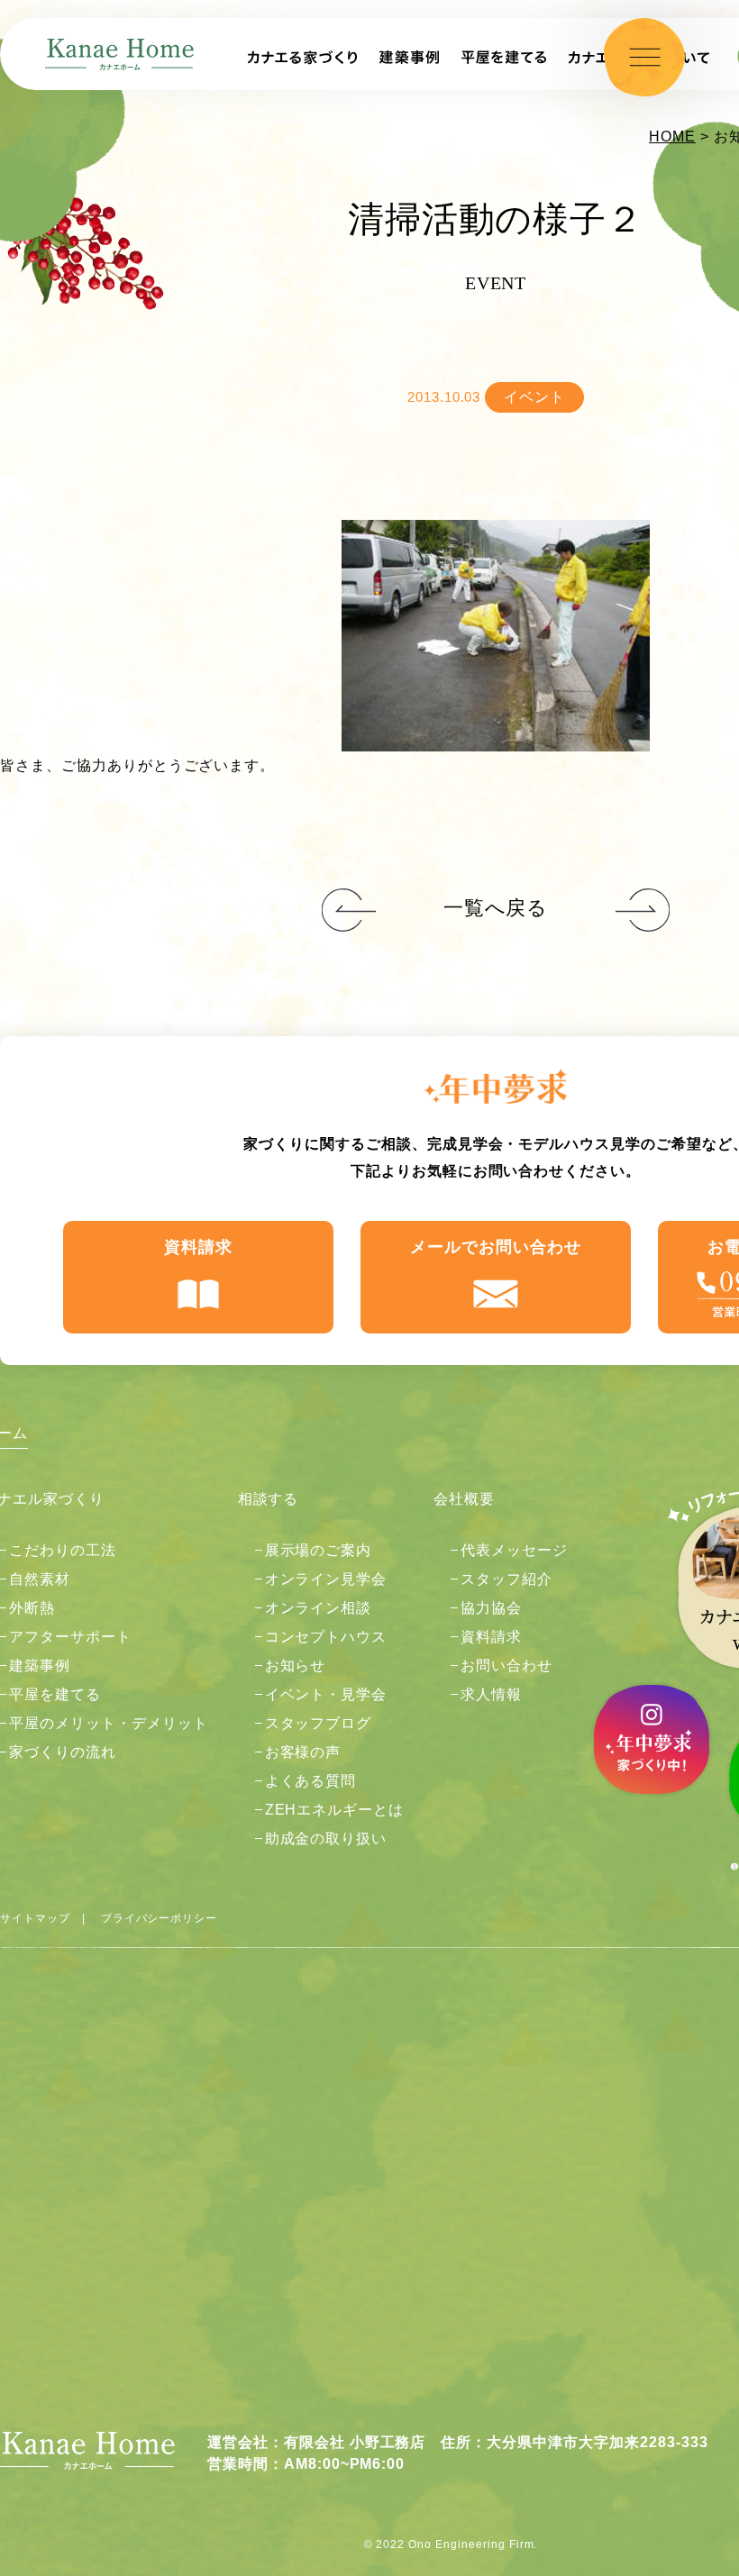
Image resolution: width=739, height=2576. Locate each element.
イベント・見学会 (326, 1694)
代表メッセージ (514, 1550)
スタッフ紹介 (506, 1579)
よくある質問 (311, 1781)
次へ (349, 911)
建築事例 (40, 1666)
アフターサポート (70, 1637)
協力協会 (491, 1608)
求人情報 (491, 1694)
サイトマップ (35, 1918)
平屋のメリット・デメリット (108, 1723)
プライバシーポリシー (160, 1918)
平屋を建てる (55, 1694)
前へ (643, 911)
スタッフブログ (319, 1723)
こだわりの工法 (63, 1550)
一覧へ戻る (496, 908)
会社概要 (464, 1499)
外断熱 (32, 1608)
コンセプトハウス (326, 1637)
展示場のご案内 (319, 1550)
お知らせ (296, 1666)
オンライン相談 (319, 1608)
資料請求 (198, 1247)
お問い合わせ (506, 1666)
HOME (672, 137)
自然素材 (40, 1579)
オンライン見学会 (326, 1579)
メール (496, 1247)
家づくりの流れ (63, 1752)
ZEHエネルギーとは (335, 1810)
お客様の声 (303, 1752)
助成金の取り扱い (326, 1839)
